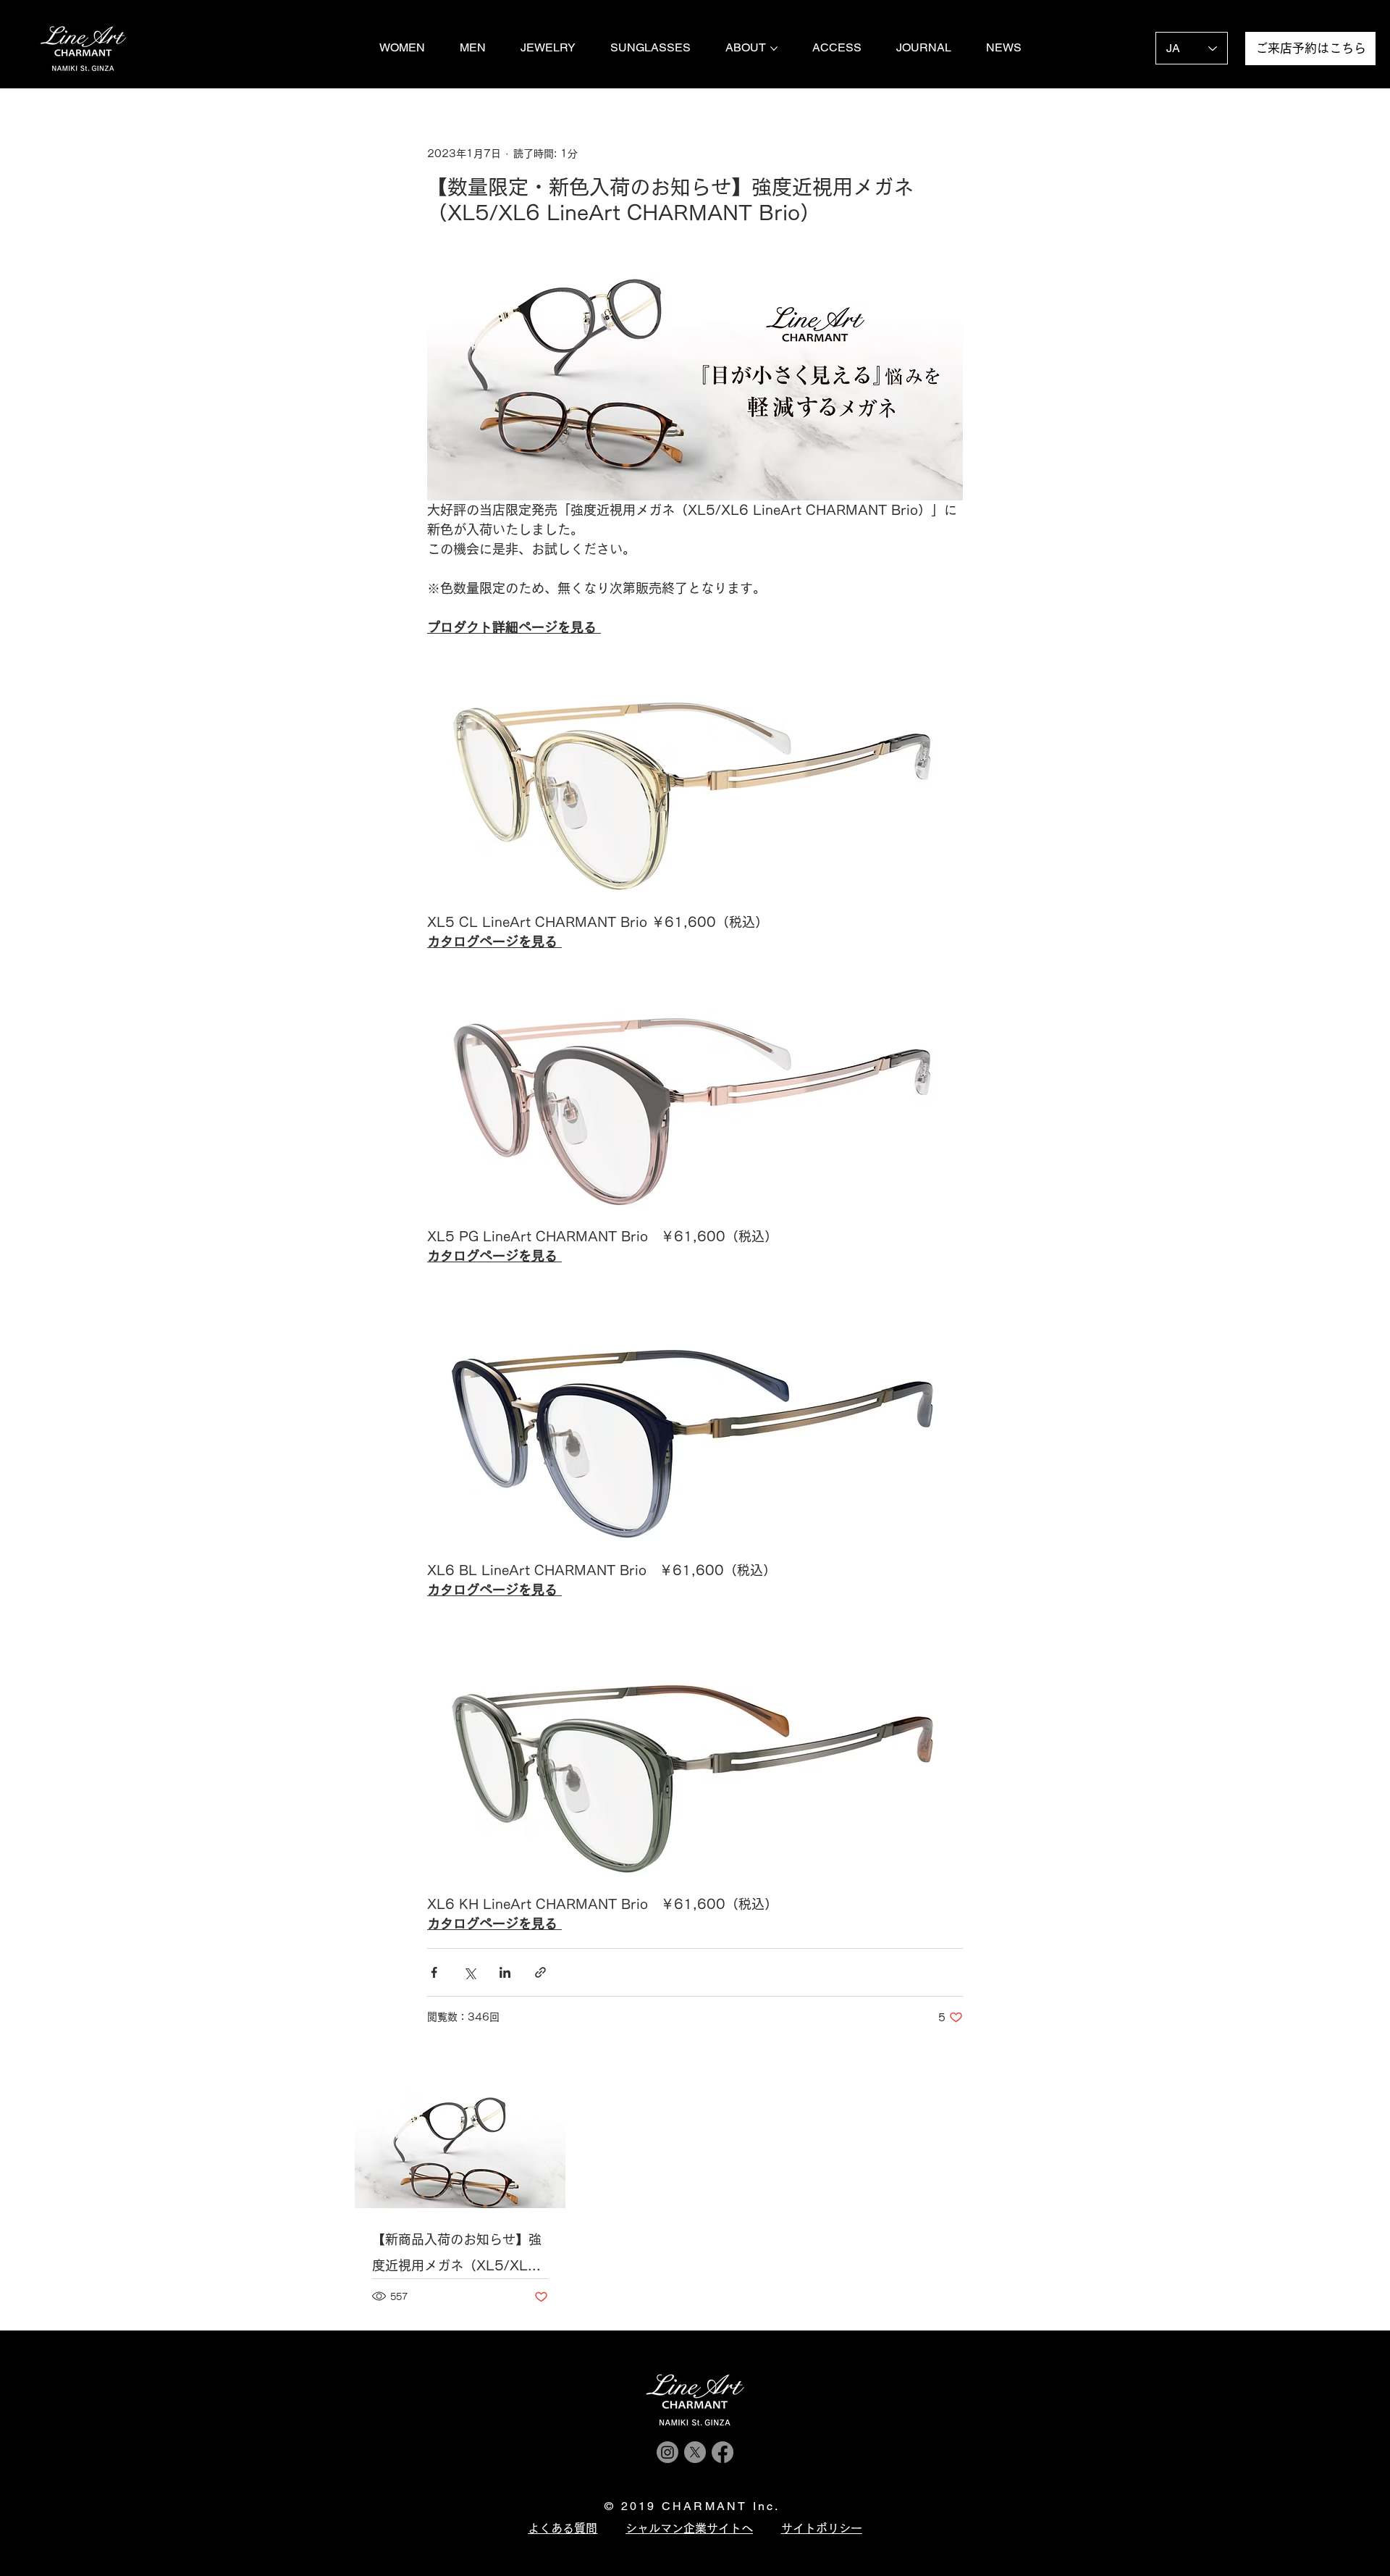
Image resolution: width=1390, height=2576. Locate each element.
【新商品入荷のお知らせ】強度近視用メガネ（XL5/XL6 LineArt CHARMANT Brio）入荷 (457, 2256)
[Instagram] (667, 2452)
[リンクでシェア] (540, 1972)
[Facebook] (723, 2452)
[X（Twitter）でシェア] (469, 1972)
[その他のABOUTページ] (774, 49)
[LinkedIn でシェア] (505, 1972)
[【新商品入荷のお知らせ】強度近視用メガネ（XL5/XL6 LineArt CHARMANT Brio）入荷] (460, 2149)
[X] (695, 2452)
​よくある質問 (563, 2528)
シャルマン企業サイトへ (689, 2528)
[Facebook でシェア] (434, 1972)
